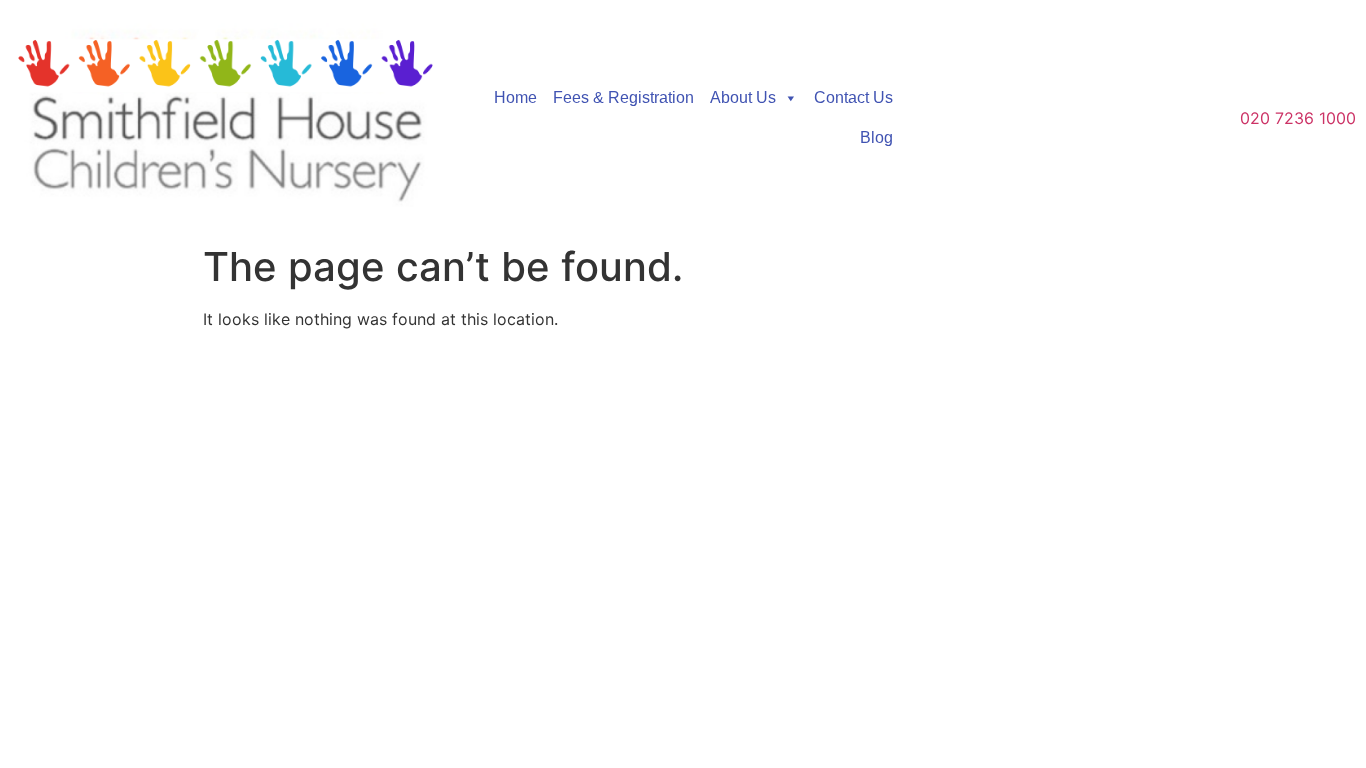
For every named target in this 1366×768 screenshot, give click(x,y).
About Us (743, 97)
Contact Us (853, 97)
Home (515, 97)
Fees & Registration (623, 97)
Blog (876, 137)
